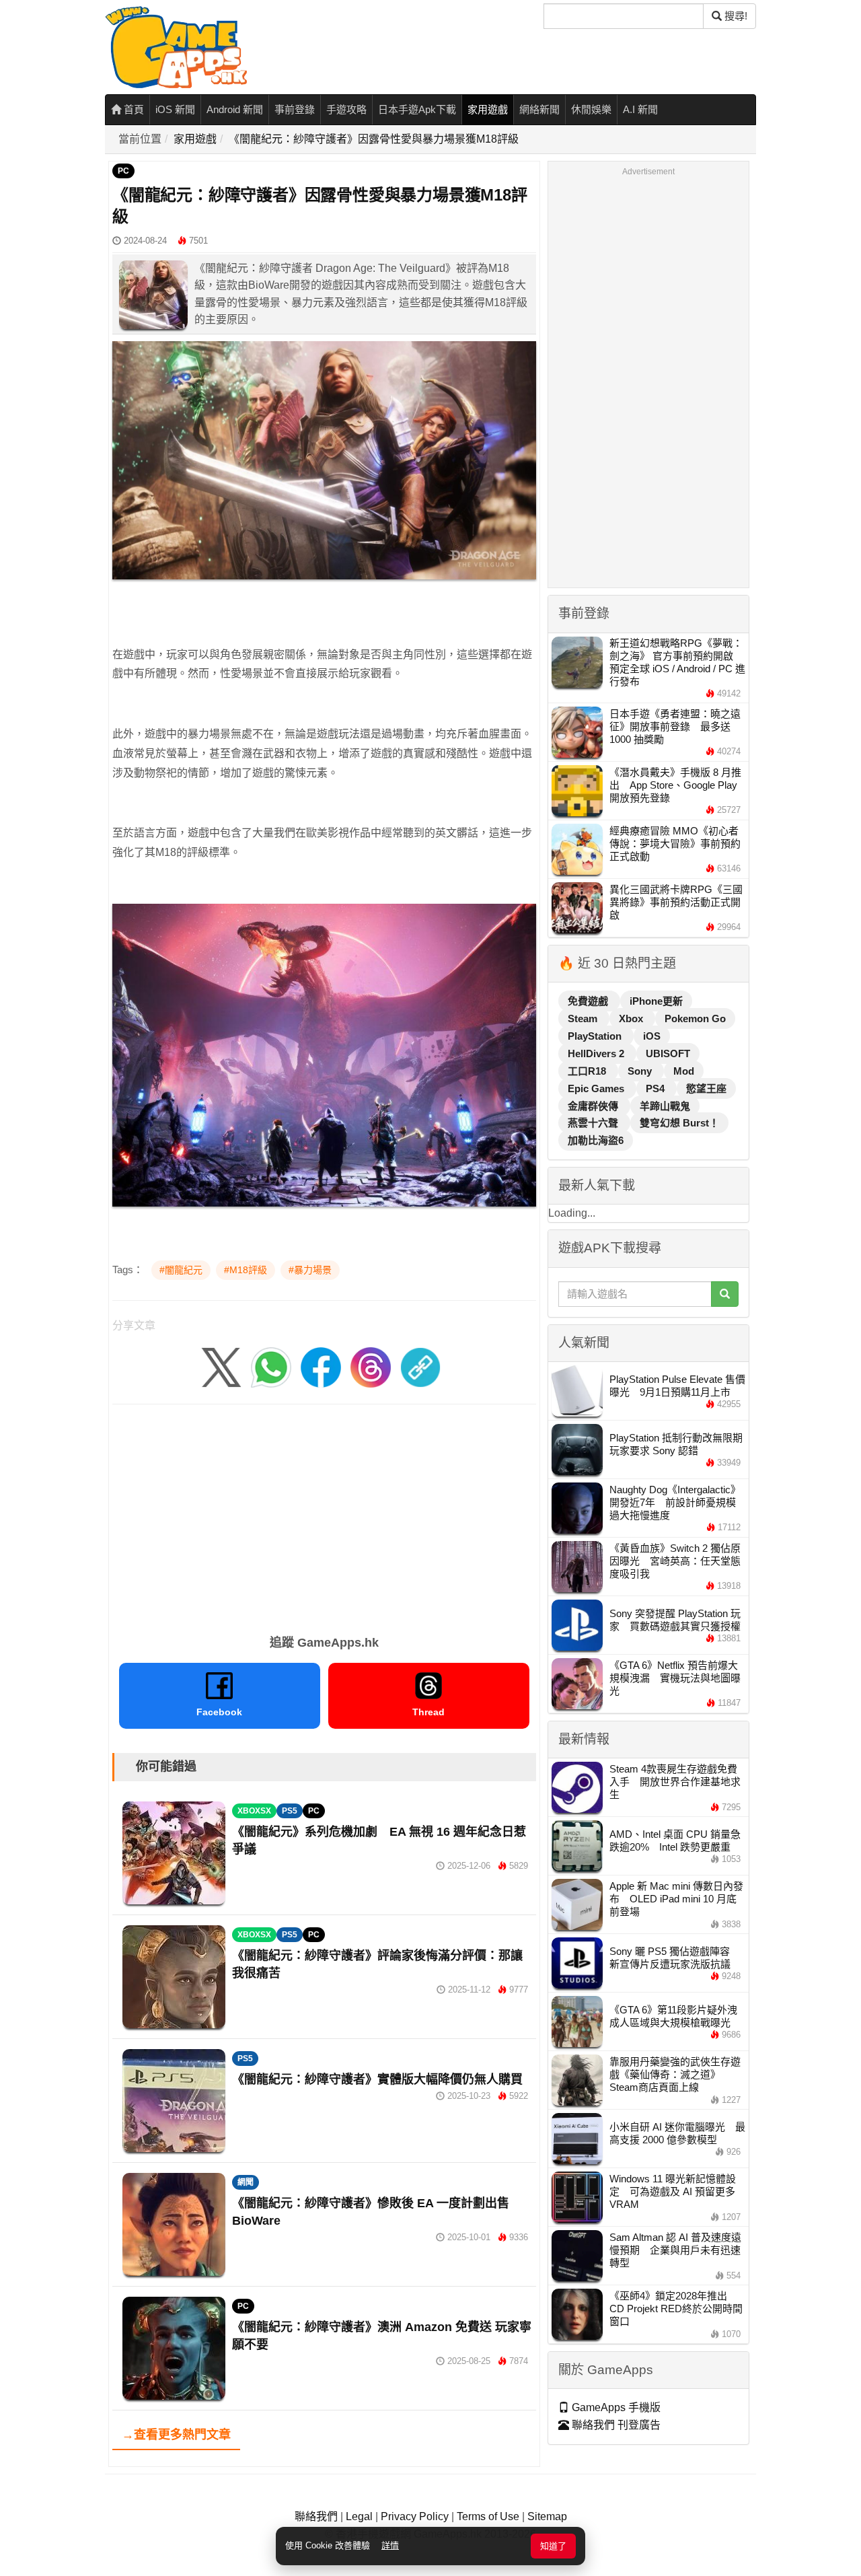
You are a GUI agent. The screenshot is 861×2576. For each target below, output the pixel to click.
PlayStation (596, 1036)
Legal (359, 2516)
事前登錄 (295, 109)
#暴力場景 (310, 1270)
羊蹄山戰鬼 (665, 1106)
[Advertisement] (324, 1515)
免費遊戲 (589, 1001)
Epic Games (597, 1088)
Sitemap (547, 2516)
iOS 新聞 (175, 109)
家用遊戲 (488, 109)
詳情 (390, 2545)
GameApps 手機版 (615, 2407)
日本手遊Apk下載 (417, 109)
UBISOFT (668, 1053)
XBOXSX (254, 1811)
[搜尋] (725, 1294)
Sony (641, 1071)
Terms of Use (488, 2516)
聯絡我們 (316, 2516)
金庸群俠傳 (594, 1106)
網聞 (246, 2182)
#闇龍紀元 (181, 1270)
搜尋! (735, 16)
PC (123, 171)
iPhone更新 (656, 1001)
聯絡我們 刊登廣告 (615, 2425)
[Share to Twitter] (221, 1367)
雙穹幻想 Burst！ (679, 1123)
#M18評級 (246, 1270)
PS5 (290, 1811)
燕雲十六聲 (594, 1123)
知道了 (553, 2546)
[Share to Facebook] (321, 1367)
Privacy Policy (415, 2516)
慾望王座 (706, 1088)
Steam (584, 1018)
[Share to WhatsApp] (271, 1367)
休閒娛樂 (591, 109)
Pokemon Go (695, 1018)
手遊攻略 (346, 109)
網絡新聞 (539, 109)
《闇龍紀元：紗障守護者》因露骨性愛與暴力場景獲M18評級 (374, 139)
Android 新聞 (235, 109)
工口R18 (588, 1071)
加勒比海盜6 (596, 1140)
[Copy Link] (420, 1367)
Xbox (632, 1018)
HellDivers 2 (597, 1053)
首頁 (133, 109)
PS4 (657, 1088)
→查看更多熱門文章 (176, 2435)
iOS (652, 1036)
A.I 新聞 (640, 109)
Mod (684, 1071)
